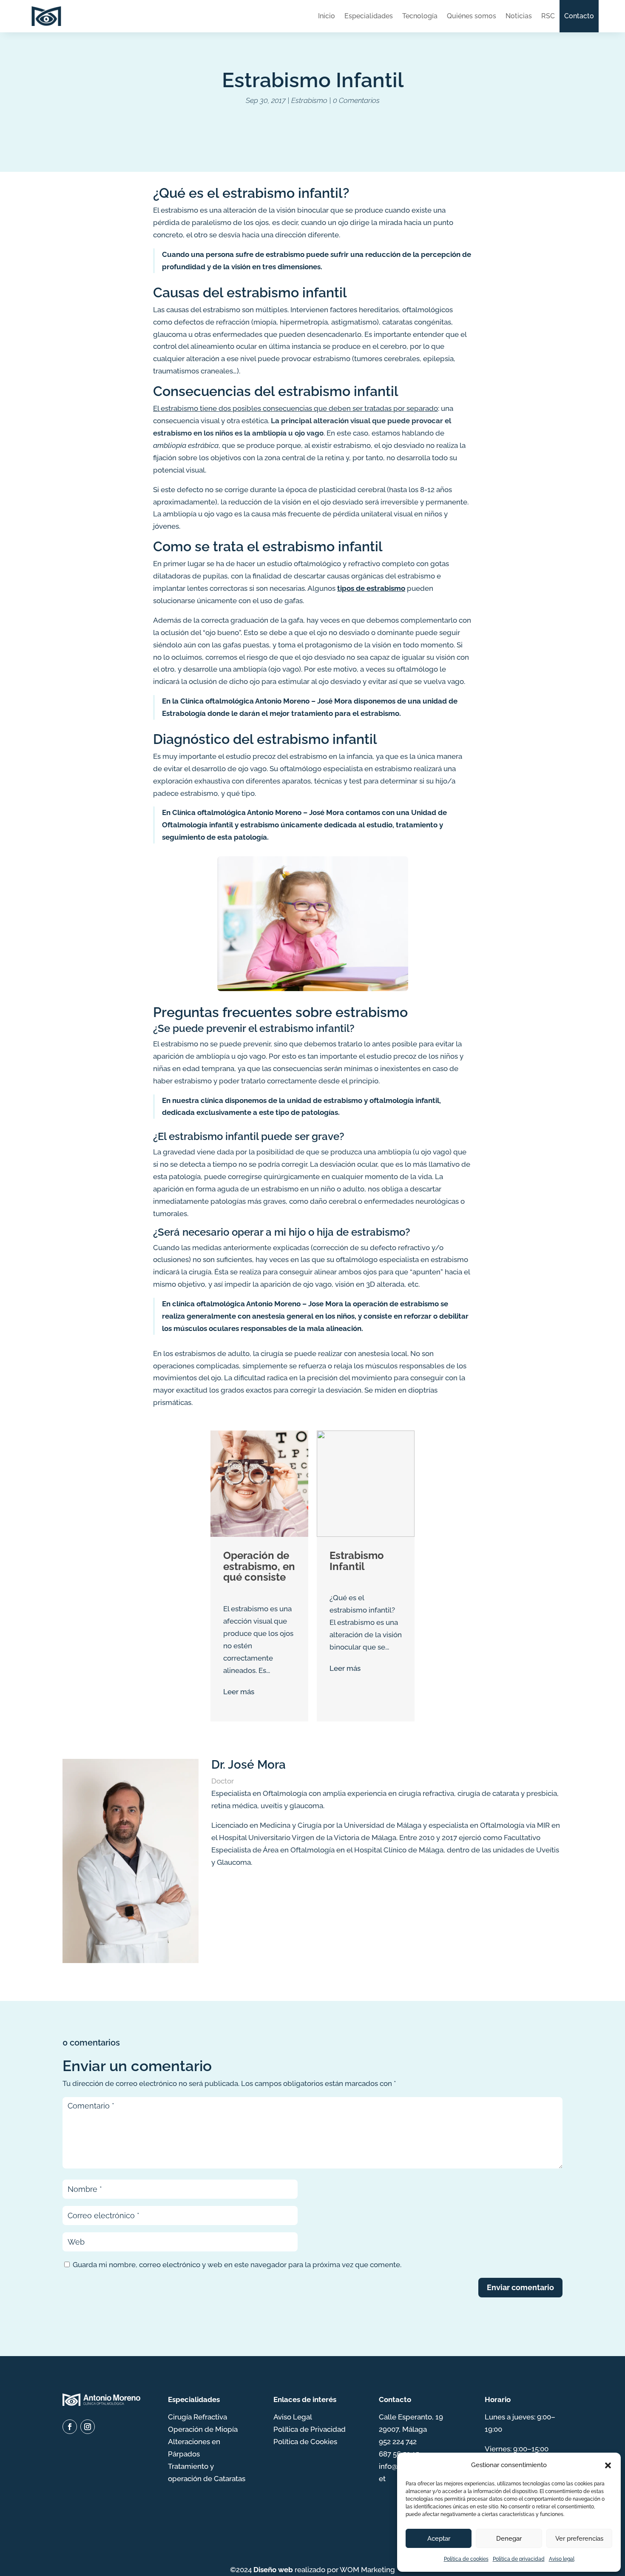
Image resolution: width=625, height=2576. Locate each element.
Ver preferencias (579, 2539)
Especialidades (369, 16)
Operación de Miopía (203, 2429)
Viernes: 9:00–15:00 (517, 2449)
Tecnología (420, 16)
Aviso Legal (293, 2417)
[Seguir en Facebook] (70, 2427)
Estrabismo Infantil (357, 1561)
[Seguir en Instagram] (88, 2427)
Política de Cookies (305, 2442)
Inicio (327, 16)
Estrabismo (309, 100)
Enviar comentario (520, 2287)
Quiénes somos (472, 16)
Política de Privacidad (310, 2429)
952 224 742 (398, 2442)
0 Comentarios (356, 100)
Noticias (519, 16)
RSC (548, 16)
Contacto (579, 16)
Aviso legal (562, 2559)
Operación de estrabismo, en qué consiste (259, 1566)
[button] (608, 2465)
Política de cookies (466, 2559)
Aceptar (439, 2539)
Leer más (239, 1692)
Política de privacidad (519, 2559)
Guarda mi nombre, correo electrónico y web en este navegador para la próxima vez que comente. (237, 2265)
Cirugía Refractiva (197, 2417)
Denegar (509, 2539)
